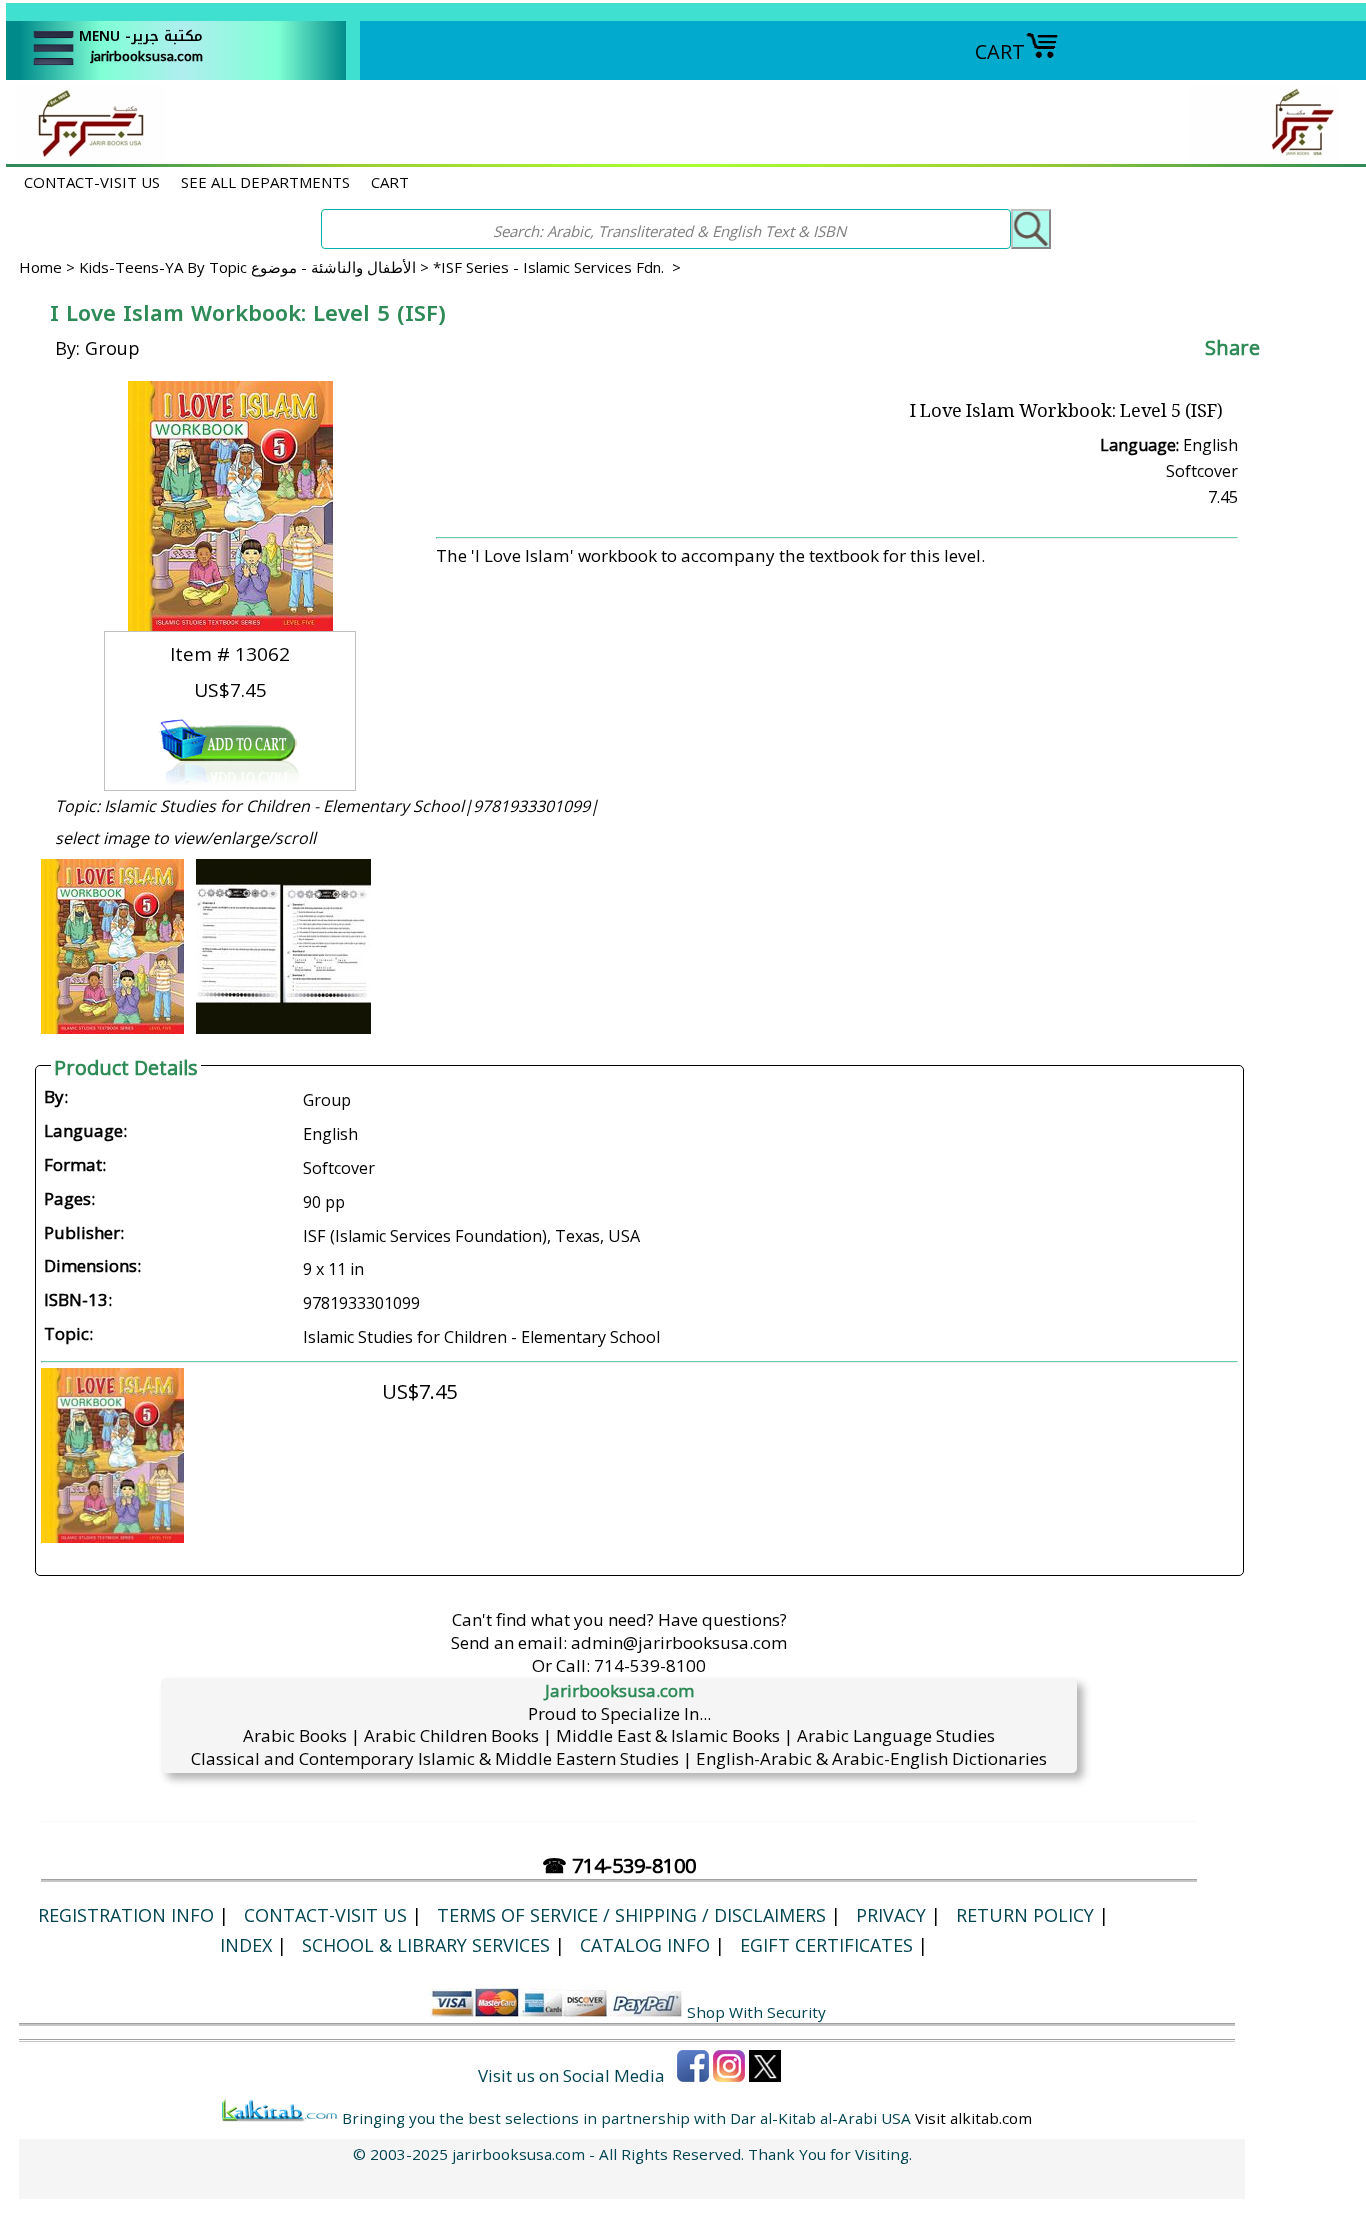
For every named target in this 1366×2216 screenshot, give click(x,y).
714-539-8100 (650, 1665)
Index (246, 1945)
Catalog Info (645, 1945)
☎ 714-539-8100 (619, 1865)
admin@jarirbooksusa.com (679, 1642)
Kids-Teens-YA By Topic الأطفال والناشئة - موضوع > (256, 267)
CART (1000, 51)
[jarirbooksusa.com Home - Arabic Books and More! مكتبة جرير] (86, 153)
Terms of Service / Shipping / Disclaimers (631, 1915)
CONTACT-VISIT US (92, 182)
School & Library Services (426, 1945)
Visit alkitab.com (973, 2118)
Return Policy (1025, 1915)
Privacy (891, 1915)
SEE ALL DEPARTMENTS (265, 182)
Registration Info (126, 1915)
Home (40, 267)
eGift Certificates (826, 1945)
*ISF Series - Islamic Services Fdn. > (557, 267)
